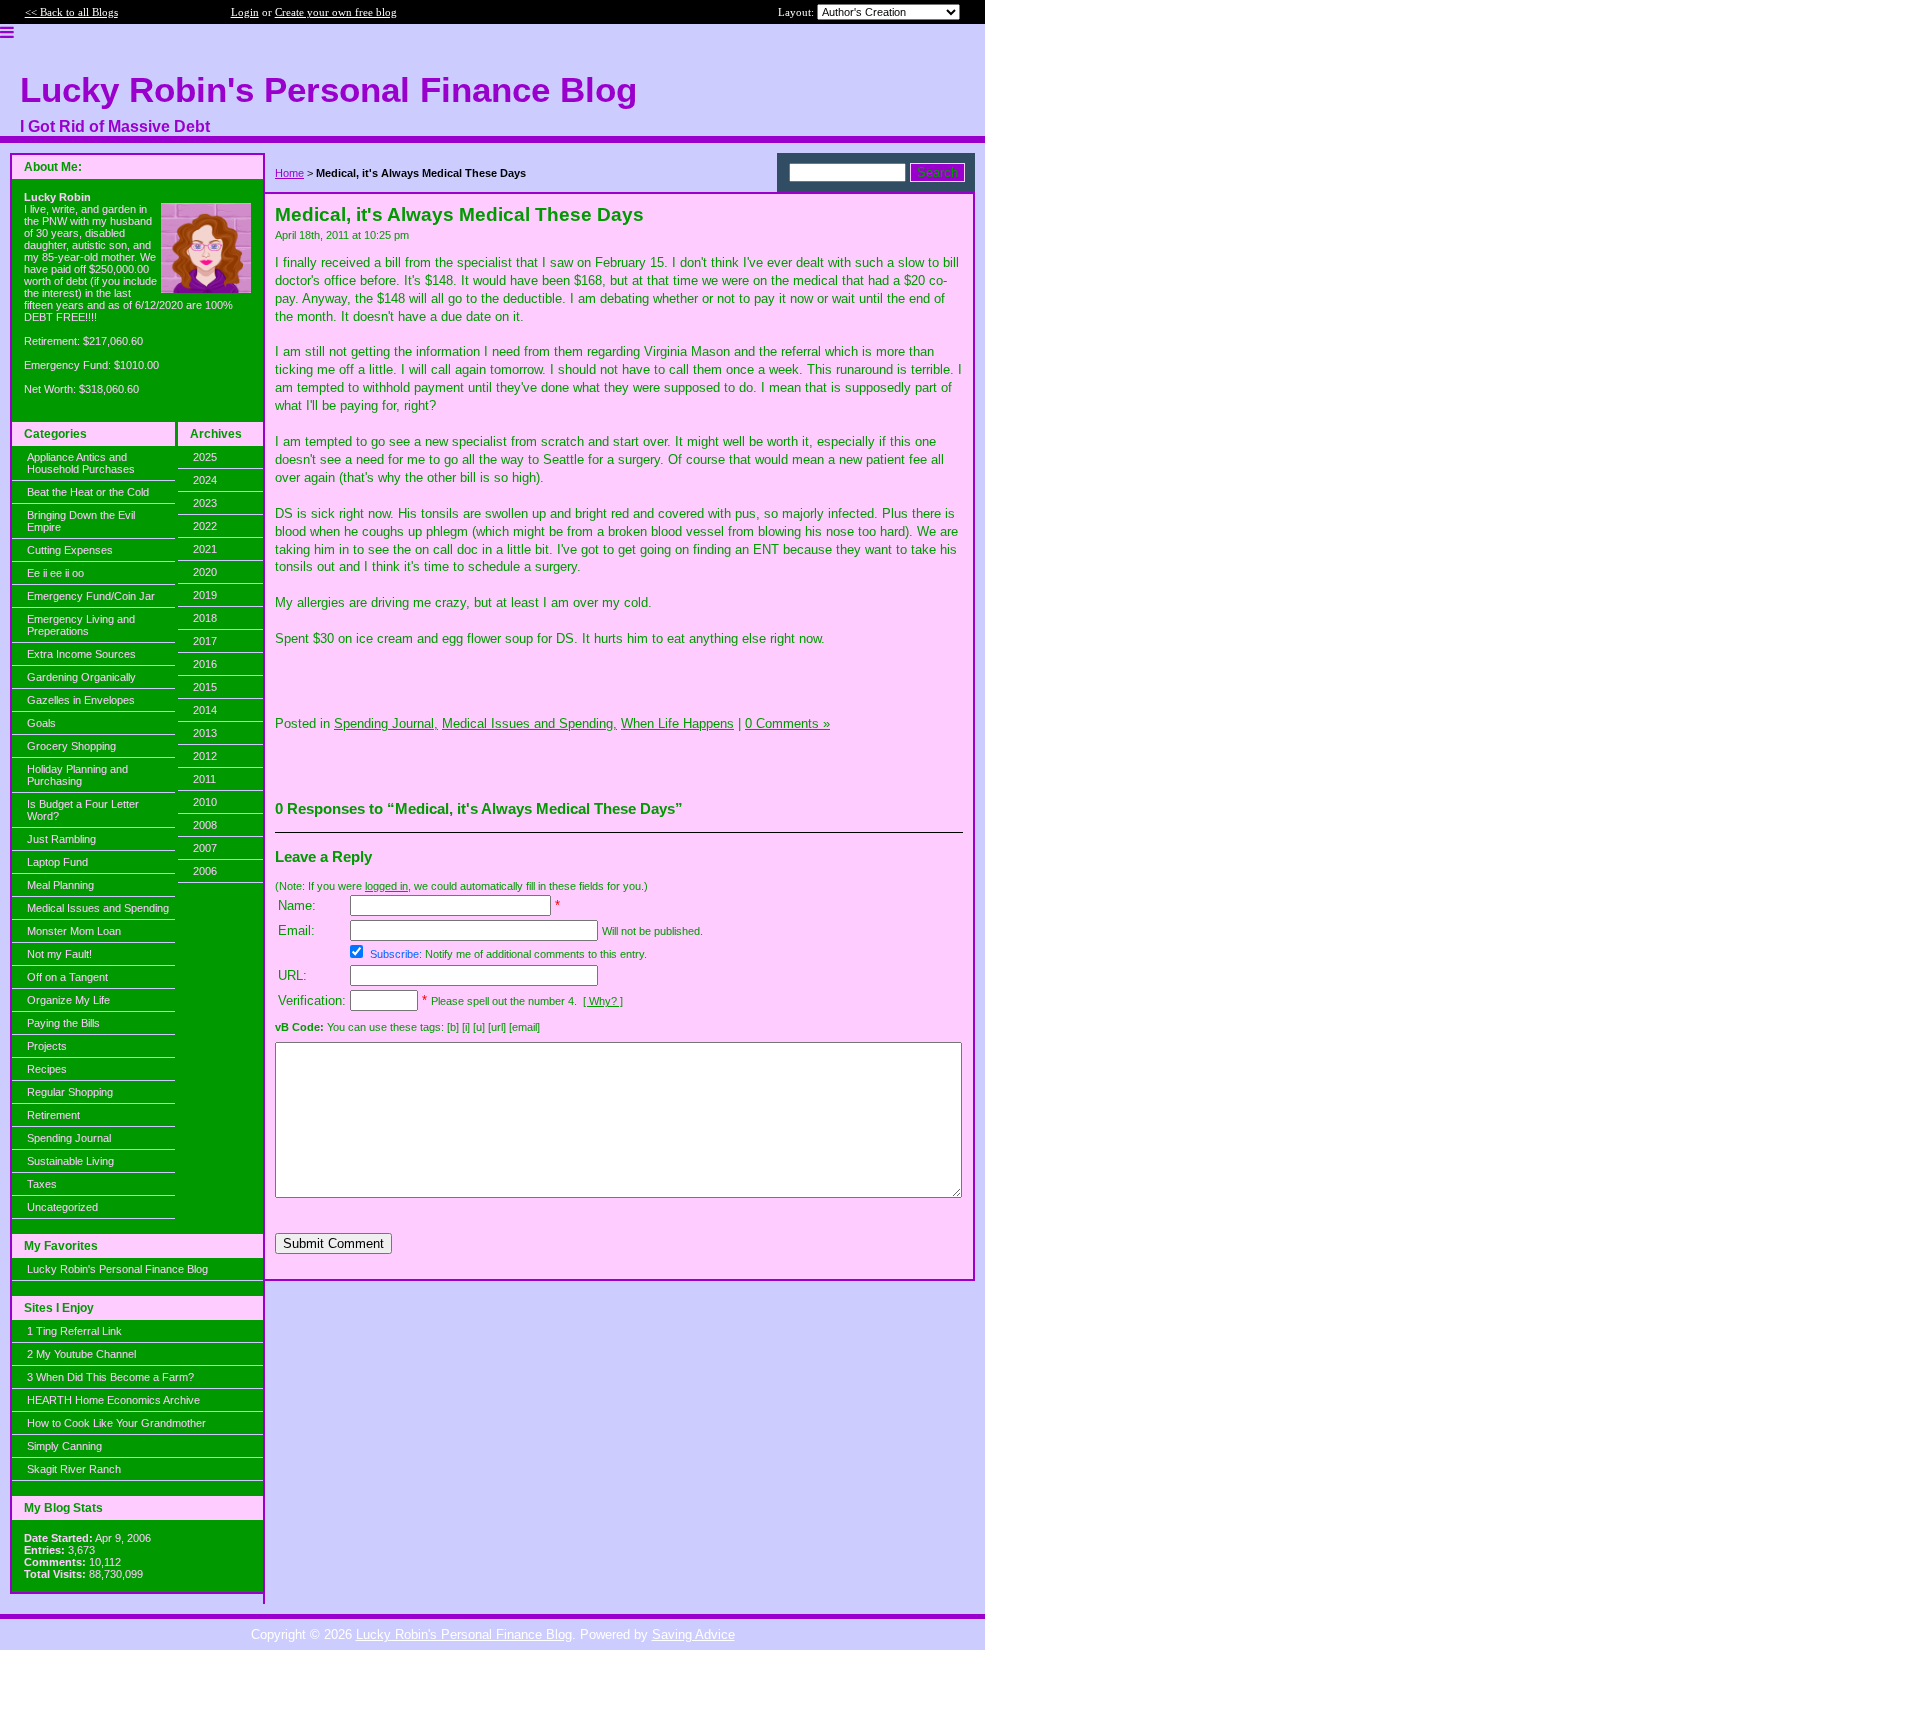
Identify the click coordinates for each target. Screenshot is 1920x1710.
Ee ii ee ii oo (55, 573)
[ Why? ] (603, 1001)
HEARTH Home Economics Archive (113, 1400)
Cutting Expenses (70, 550)
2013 (205, 733)
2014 (205, 710)
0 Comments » (787, 723)
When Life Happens (677, 723)
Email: (296, 930)
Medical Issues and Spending (98, 908)
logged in (386, 886)
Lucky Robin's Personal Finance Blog (117, 1269)
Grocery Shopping (71, 746)
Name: (297, 905)
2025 (205, 457)
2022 (205, 526)
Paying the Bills (63, 1023)
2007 (205, 848)
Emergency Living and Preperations (81, 625)
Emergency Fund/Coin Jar (91, 596)
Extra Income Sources (81, 654)
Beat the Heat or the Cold (88, 492)
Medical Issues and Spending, (529, 723)
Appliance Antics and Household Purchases (81, 463)
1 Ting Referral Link (74, 1331)
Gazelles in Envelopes (81, 700)
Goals (41, 723)
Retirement (53, 1115)
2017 (205, 641)
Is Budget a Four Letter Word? (83, 810)
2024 (205, 480)
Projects (47, 1046)
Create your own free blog (336, 12)
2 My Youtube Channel (81, 1354)
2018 (205, 618)
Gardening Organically (81, 677)
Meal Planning (60, 885)
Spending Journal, (386, 723)
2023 (205, 503)
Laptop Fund (57, 862)
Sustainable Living (70, 1161)
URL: (292, 975)
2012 (205, 756)
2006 (205, 871)
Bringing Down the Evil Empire (81, 521)
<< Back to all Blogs (71, 12)
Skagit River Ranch (74, 1469)
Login (245, 12)
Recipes (47, 1069)
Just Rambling (61, 839)
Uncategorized (62, 1207)
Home (289, 173)
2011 (204, 779)
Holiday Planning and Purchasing (77, 775)
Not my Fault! (59, 954)
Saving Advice (693, 1634)
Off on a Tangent (67, 977)
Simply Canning (64, 1446)
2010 (205, 802)
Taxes (42, 1184)
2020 (205, 572)
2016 (205, 664)
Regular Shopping (70, 1092)
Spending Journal (69, 1138)
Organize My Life (68, 1000)
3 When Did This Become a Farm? (110, 1377)
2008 (205, 825)
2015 (205, 687)
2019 (205, 595)
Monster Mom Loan (74, 931)
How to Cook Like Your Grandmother (116, 1423)
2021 (205, 549)
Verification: (312, 1000)
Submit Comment (333, 1243)
